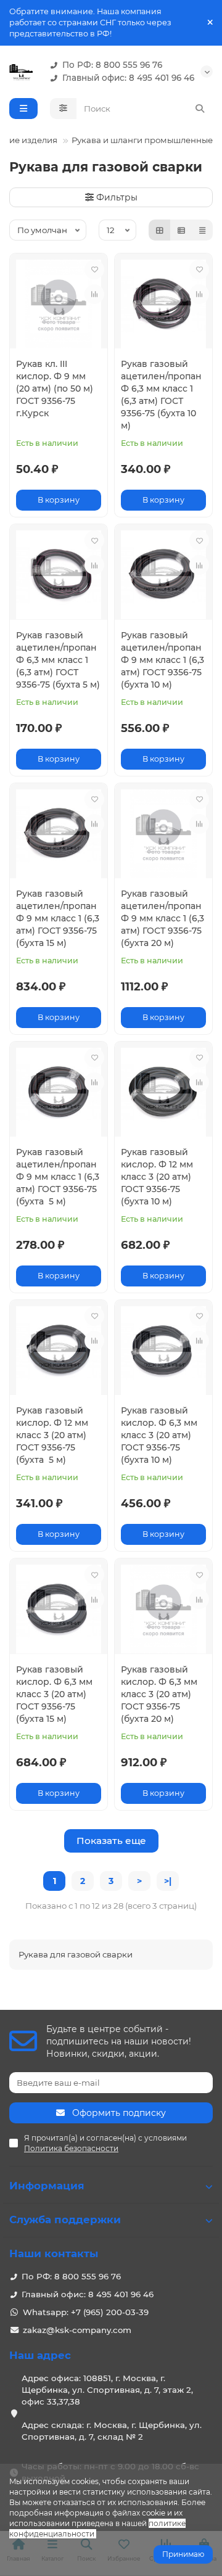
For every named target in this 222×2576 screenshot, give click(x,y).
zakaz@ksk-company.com (77, 2330)
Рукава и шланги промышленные (142, 140)
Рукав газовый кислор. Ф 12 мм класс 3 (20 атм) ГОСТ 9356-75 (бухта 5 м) (52, 1435)
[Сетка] (160, 230)
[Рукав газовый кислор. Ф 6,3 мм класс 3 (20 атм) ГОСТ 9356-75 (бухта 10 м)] (163, 1351)
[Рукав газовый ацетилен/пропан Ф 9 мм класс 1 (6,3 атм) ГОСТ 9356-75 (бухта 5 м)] (59, 1092)
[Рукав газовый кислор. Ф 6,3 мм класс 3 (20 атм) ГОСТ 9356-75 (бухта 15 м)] (59, 1609)
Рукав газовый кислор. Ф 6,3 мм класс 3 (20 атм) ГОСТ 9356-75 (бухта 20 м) (159, 1694)
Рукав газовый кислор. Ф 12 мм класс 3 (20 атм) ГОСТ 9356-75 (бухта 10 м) (157, 1177)
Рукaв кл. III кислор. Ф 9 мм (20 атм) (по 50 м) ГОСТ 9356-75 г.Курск (55, 389)
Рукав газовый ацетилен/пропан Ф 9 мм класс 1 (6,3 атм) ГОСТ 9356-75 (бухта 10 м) (162, 660)
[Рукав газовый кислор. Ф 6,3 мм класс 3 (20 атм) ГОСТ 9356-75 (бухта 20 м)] (163, 1609)
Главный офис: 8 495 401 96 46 (128, 78)
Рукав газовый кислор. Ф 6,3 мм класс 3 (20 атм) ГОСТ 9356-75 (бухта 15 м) (54, 1694)
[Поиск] (200, 109)
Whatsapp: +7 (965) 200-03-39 (86, 2312)
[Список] (181, 230)
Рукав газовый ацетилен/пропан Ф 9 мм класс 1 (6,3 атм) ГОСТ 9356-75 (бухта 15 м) (58, 918)
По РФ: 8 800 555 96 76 (112, 65)
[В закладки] (94, 270)
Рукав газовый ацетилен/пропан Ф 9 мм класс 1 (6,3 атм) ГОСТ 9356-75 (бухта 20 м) (162, 918)
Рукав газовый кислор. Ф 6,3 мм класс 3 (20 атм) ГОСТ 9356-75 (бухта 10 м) (159, 1435)
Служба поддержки (65, 2220)
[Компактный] (202, 230)
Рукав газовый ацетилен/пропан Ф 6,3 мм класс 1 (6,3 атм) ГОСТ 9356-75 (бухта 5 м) (58, 660)
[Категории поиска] (63, 109)
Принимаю (183, 2554)
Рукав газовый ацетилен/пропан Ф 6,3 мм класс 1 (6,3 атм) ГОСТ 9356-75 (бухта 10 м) (161, 395)
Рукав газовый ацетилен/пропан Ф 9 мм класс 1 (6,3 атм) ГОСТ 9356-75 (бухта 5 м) (58, 1177)
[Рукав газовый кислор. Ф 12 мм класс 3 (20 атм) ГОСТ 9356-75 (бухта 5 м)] (59, 1351)
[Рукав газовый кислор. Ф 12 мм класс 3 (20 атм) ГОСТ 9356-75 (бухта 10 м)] (163, 1092)
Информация (47, 2186)
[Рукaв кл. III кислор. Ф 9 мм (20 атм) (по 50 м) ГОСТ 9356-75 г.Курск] (59, 304)
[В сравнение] (94, 294)
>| (168, 1881)
